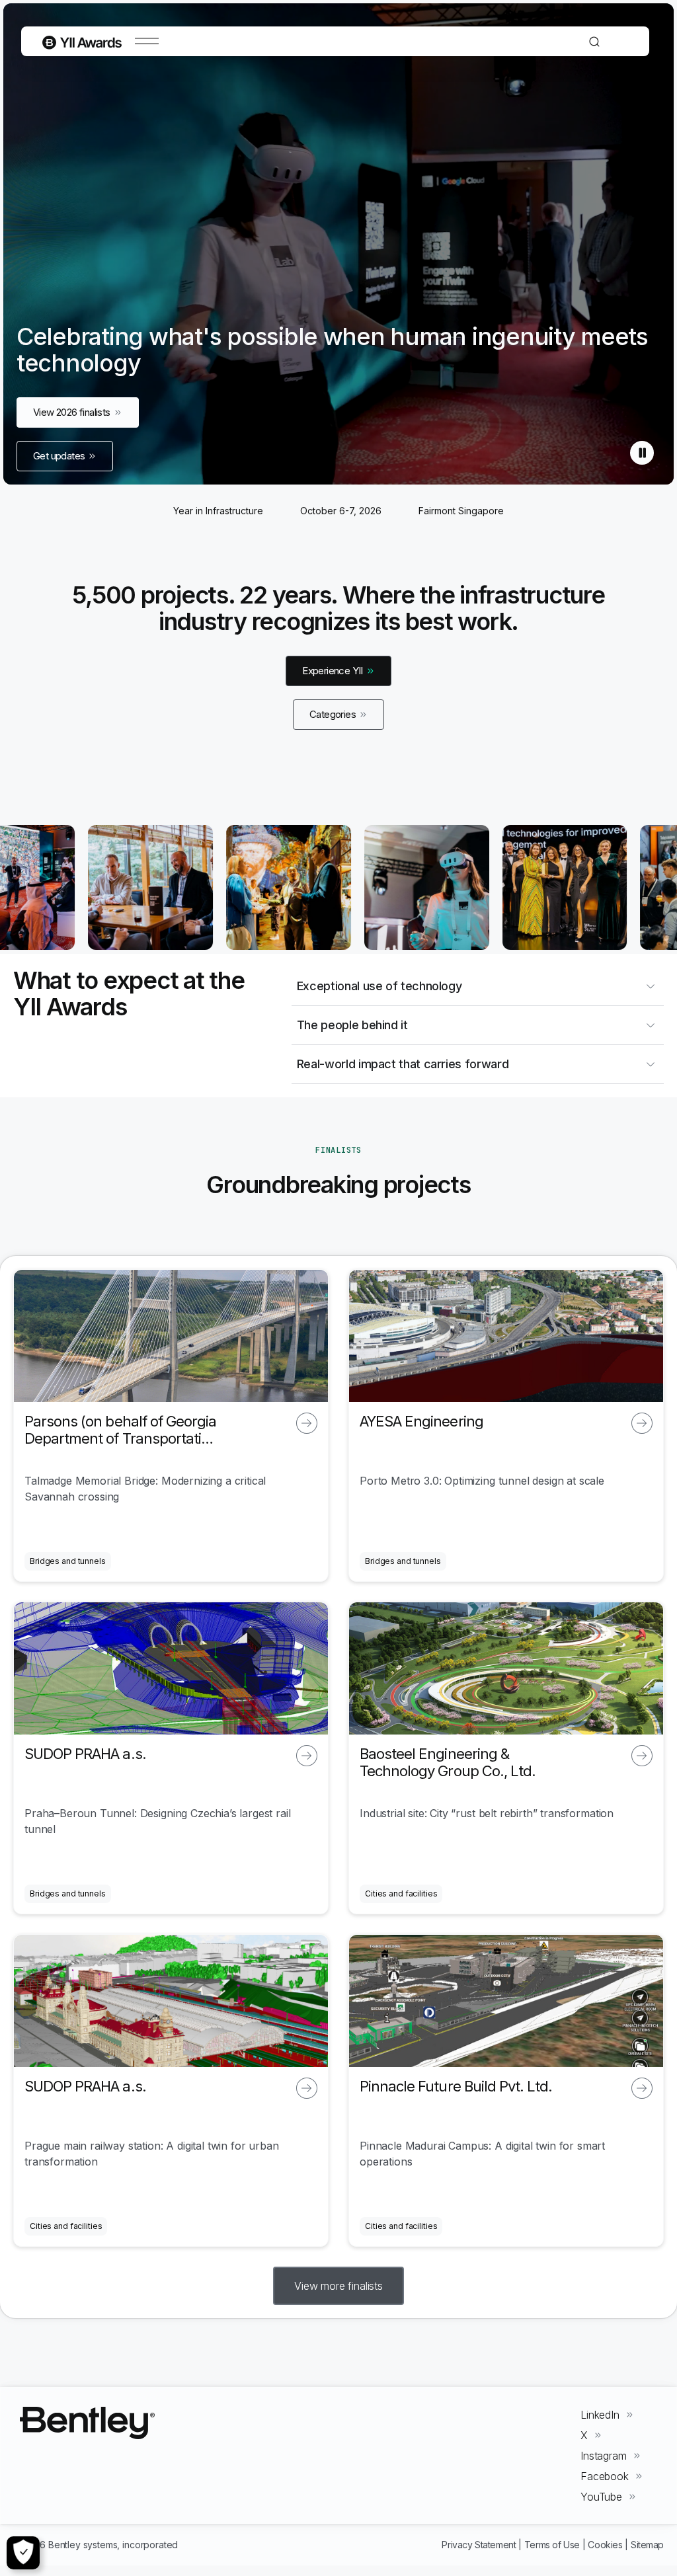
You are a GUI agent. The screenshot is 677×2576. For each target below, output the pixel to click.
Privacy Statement (479, 2545)
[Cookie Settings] (23, 2553)
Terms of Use (552, 2545)
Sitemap (647, 2545)
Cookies (605, 2545)
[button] (338, 2286)
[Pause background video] (642, 453)
